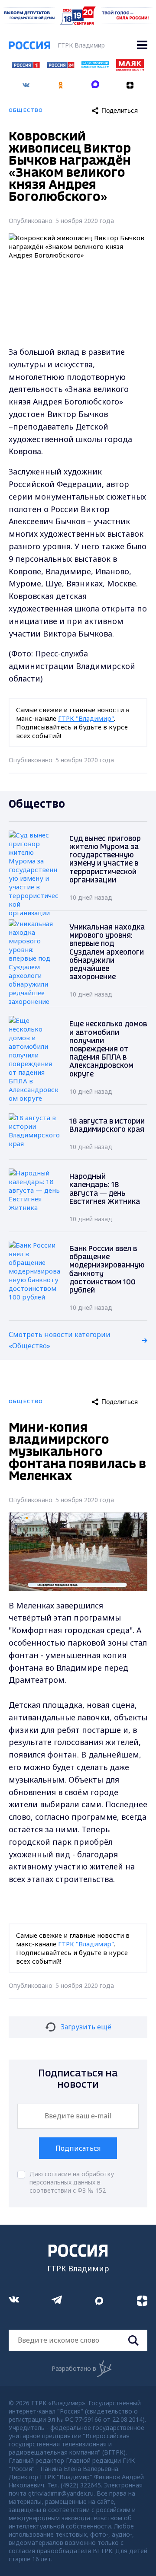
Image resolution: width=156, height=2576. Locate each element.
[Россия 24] (61, 66)
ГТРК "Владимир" (86, 718)
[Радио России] (95, 66)
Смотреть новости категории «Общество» (60, 1340)
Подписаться (78, 2148)
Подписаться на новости (78, 2079)
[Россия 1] (26, 66)
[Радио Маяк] (130, 69)
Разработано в (74, 2368)
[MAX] (95, 82)
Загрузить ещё (86, 2027)
